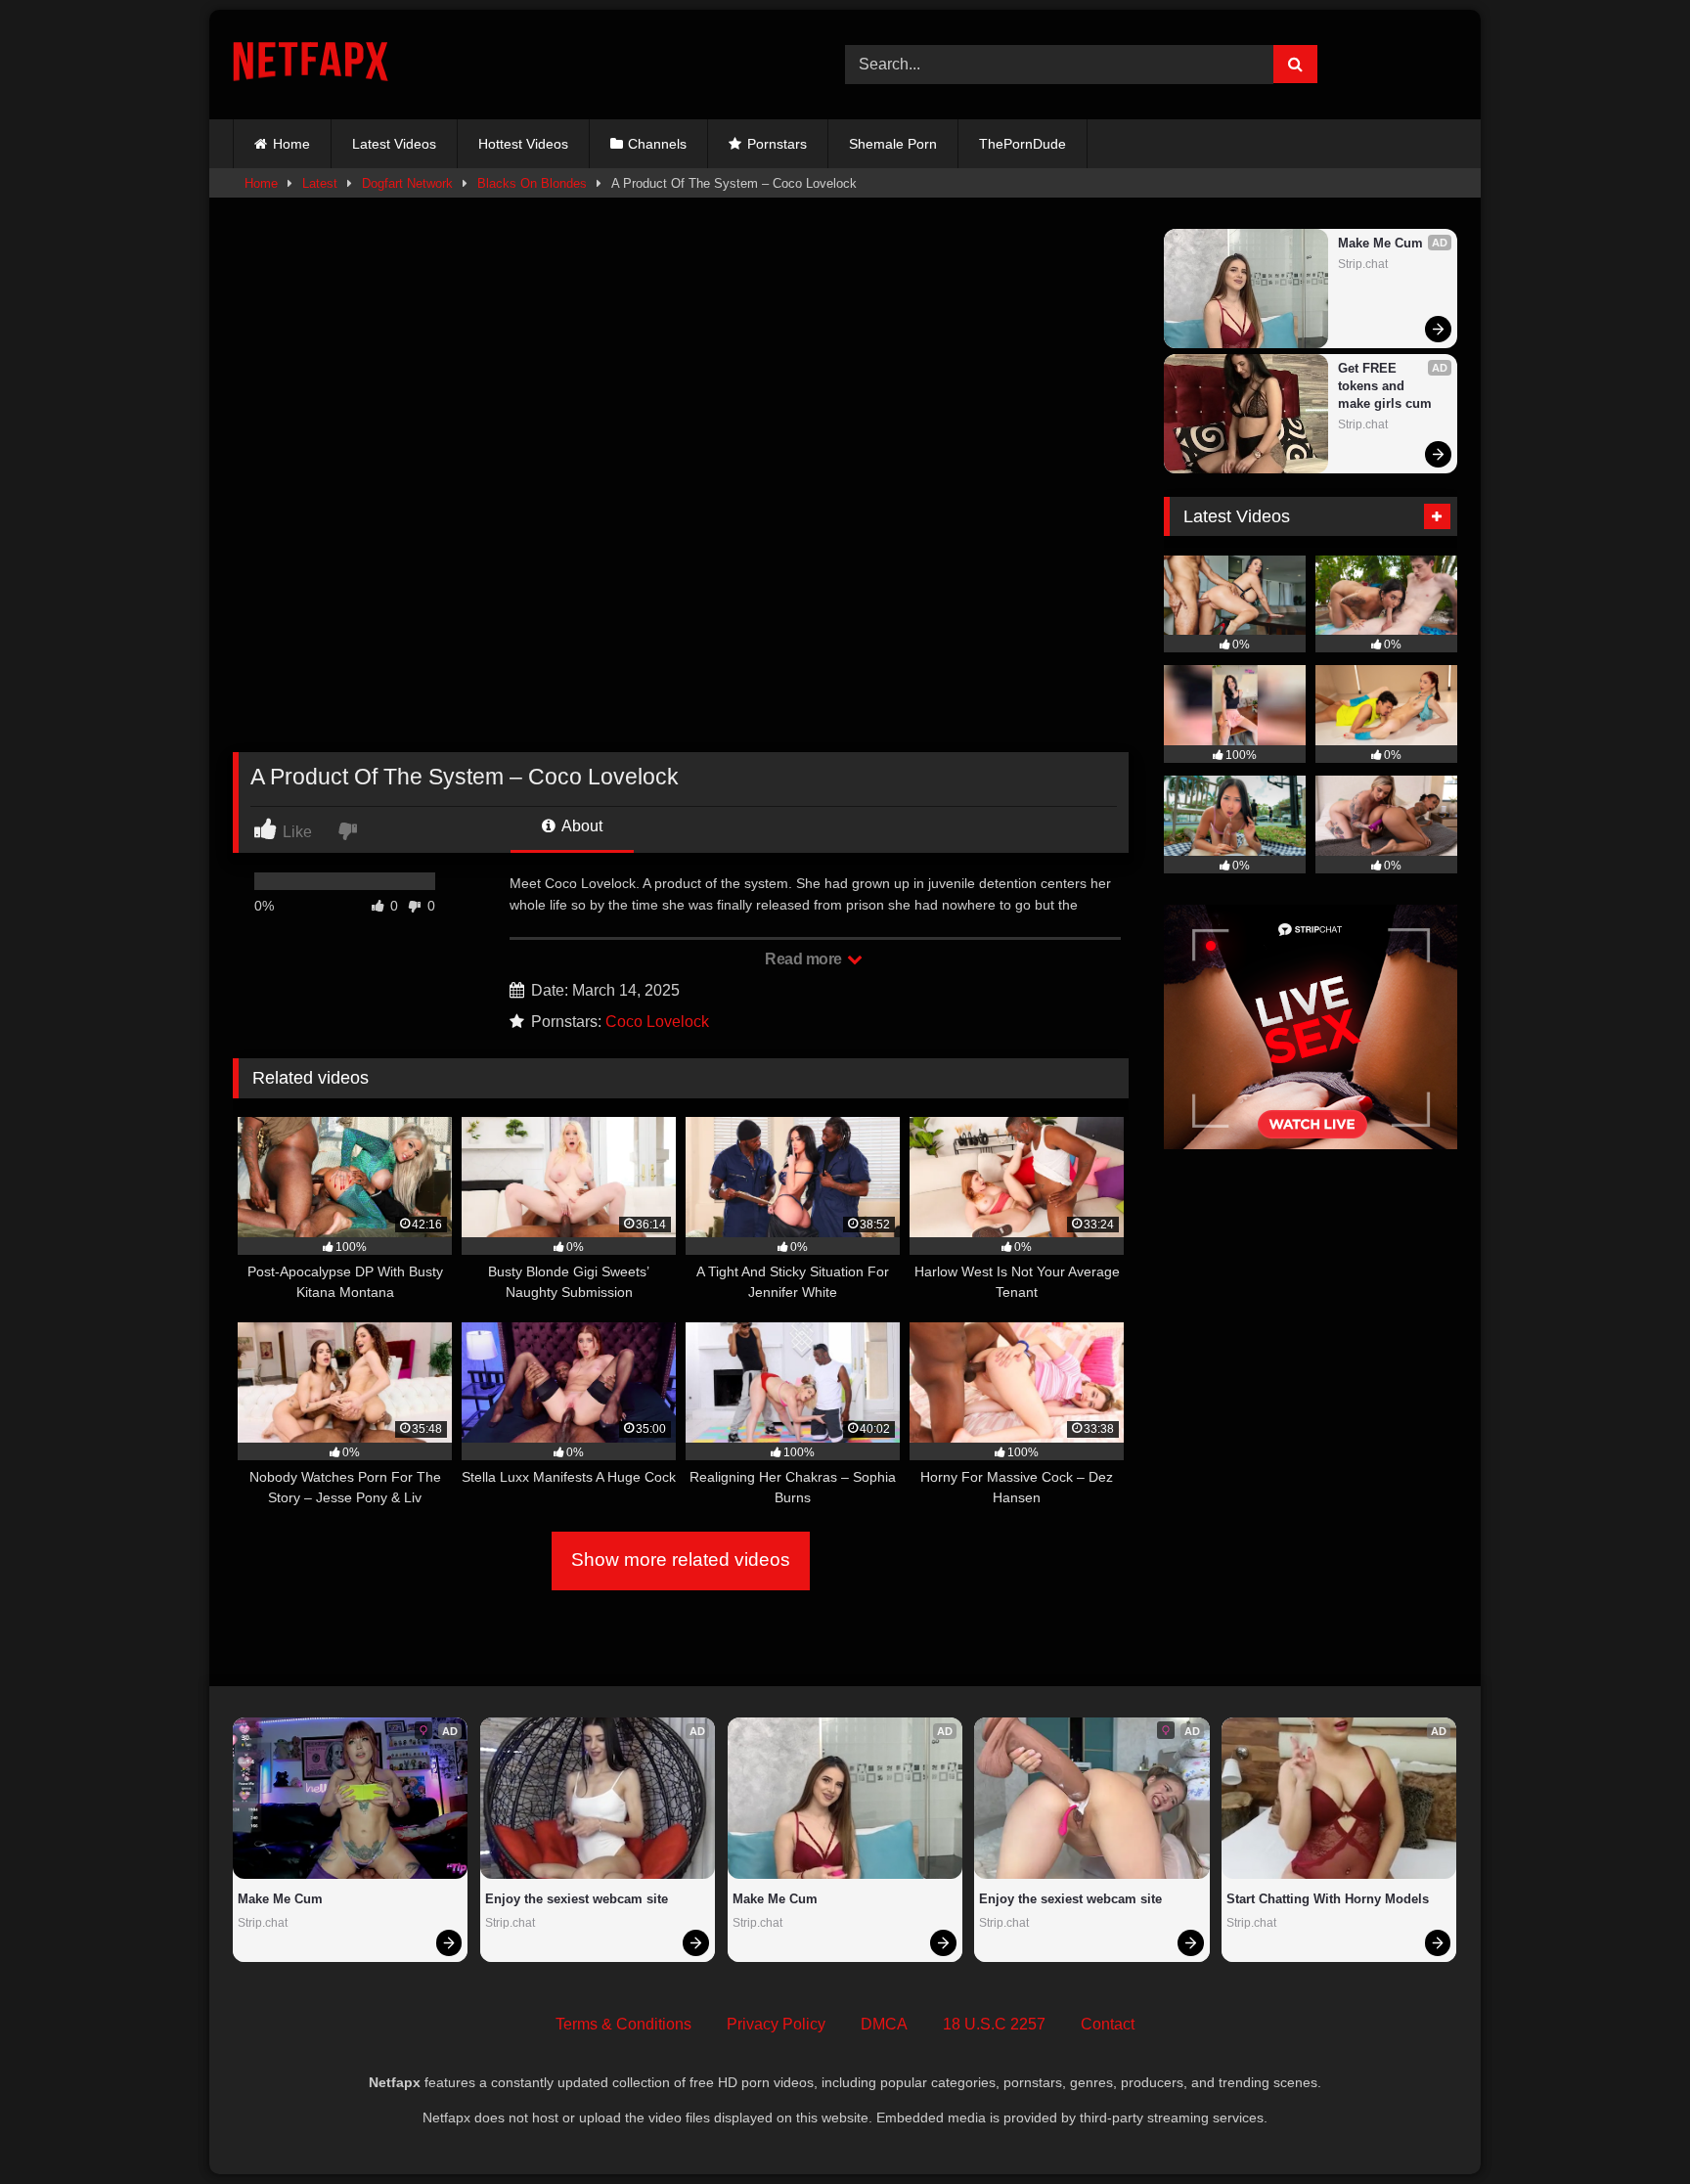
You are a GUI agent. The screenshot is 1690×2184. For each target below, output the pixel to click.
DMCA (884, 2024)
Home (291, 144)
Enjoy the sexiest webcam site (577, 1899)
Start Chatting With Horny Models (1328, 1899)
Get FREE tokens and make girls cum (1385, 386)
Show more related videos (681, 1560)
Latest (320, 183)
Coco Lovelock (657, 1022)
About (580, 826)
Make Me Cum (1380, 243)
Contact (1108, 2024)
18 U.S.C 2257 (994, 2024)
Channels (657, 144)
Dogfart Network (407, 183)
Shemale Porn (893, 144)
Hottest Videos (523, 144)
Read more (805, 959)
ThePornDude (1023, 144)
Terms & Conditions (623, 2024)
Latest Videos (394, 144)
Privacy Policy (776, 2024)
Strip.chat (1363, 264)
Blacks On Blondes (532, 183)
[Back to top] (1629, 2126)
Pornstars (777, 144)
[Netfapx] (311, 65)
